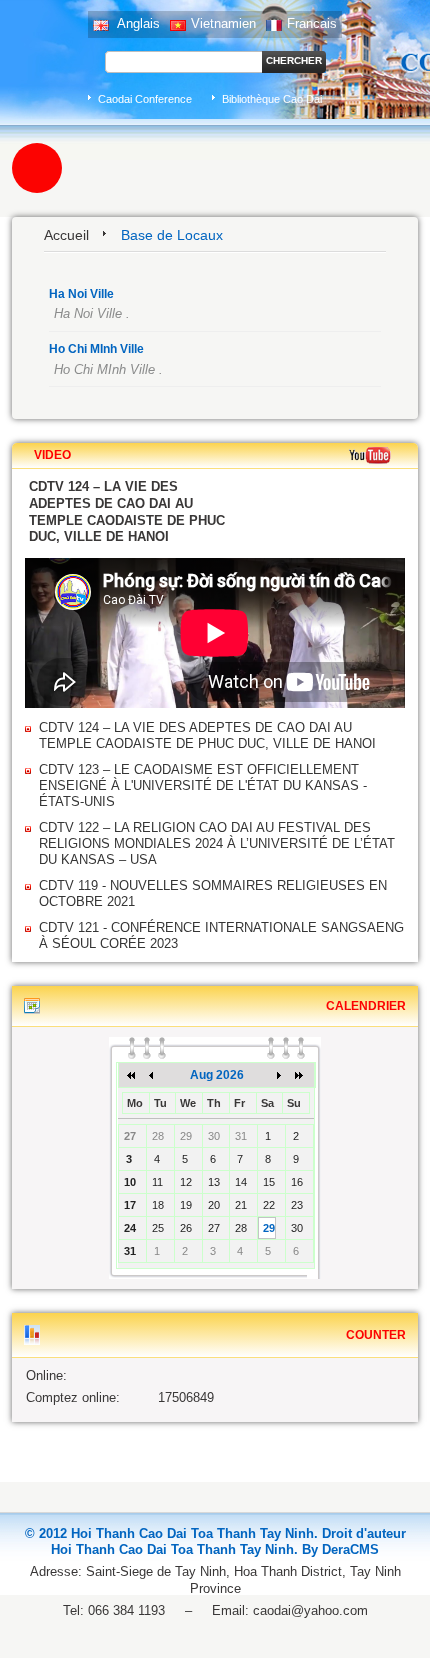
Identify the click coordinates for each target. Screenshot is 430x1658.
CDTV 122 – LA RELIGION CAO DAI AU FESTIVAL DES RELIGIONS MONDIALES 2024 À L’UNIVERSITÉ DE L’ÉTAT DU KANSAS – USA (217, 843)
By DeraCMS (340, 1549)
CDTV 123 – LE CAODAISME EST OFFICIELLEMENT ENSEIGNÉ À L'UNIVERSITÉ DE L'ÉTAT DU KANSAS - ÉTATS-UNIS (203, 785)
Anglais (137, 23)
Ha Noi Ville (81, 294)
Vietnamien (223, 23)
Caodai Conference (145, 99)
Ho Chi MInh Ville (96, 349)
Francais (312, 23)
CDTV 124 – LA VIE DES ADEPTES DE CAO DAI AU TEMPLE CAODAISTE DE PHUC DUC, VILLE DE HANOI (207, 735)
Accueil (66, 235)
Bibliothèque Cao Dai (272, 99)
